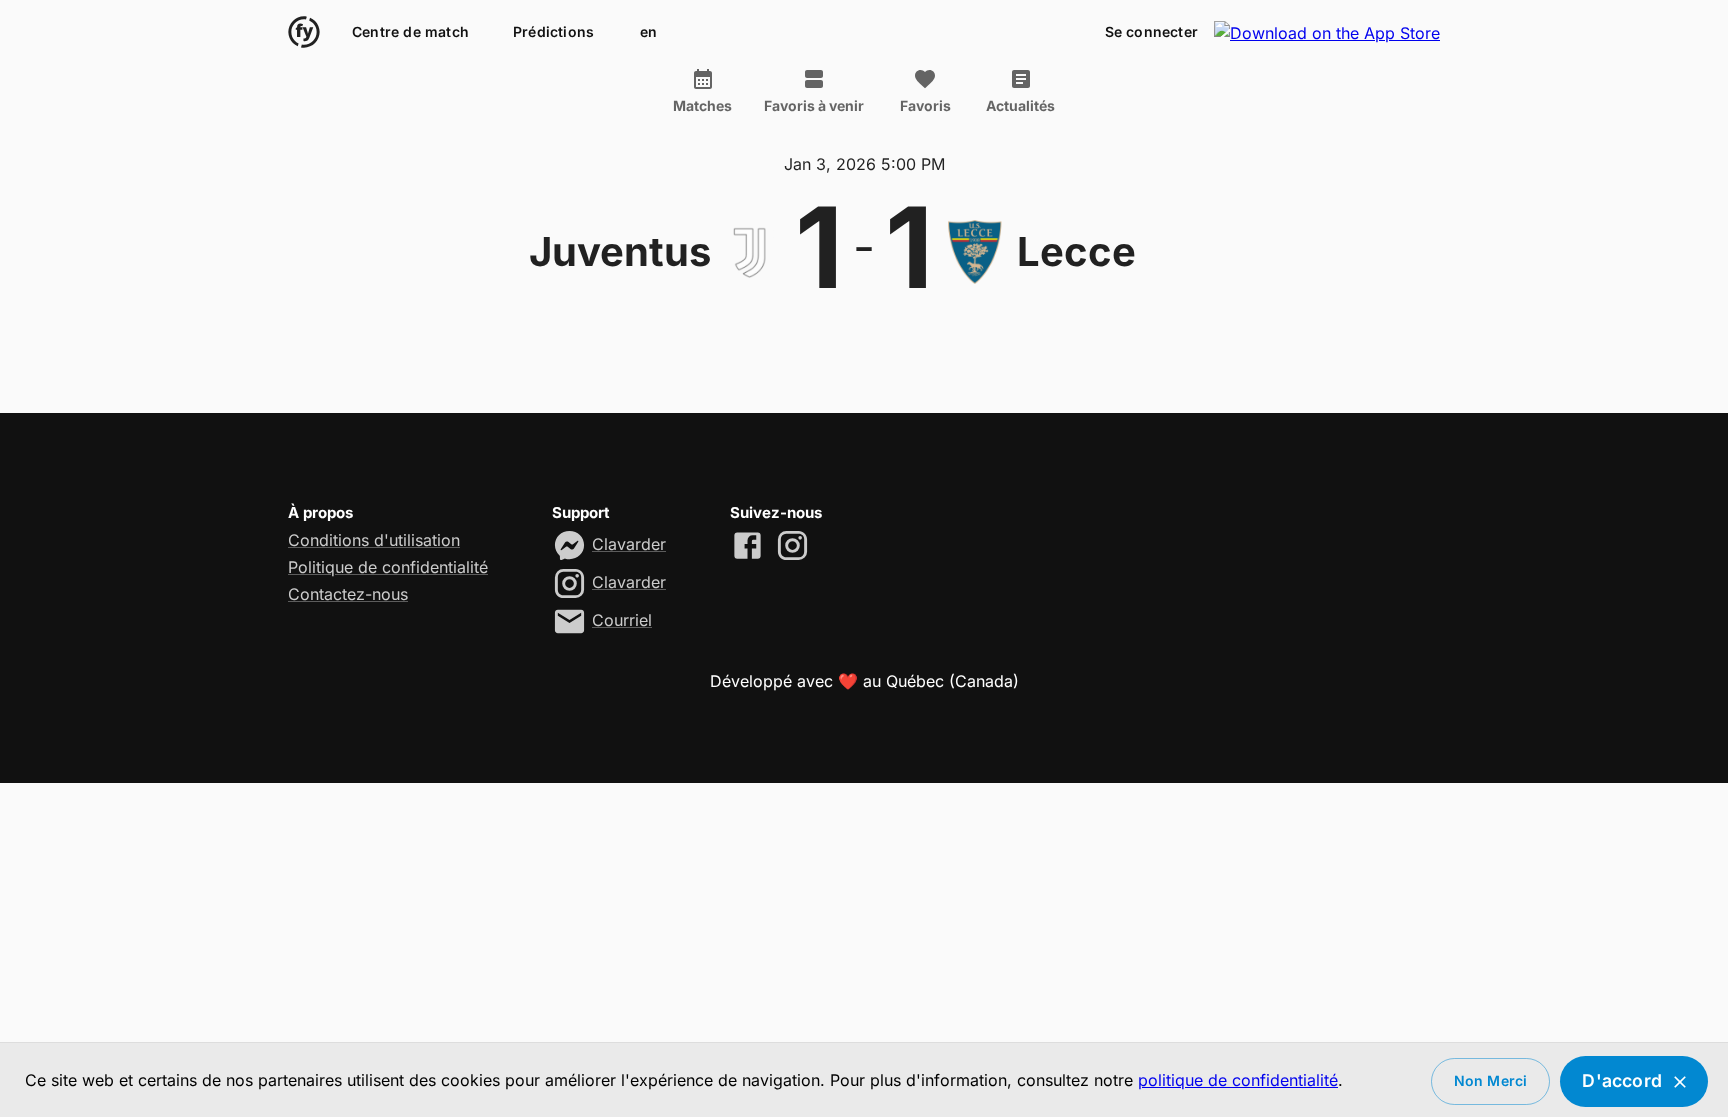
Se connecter (1151, 31)
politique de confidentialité (1238, 1080)
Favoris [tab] (925, 105)
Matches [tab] (702, 105)
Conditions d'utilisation (374, 540)
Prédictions (553, 31)
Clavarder (629, 544)
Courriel (622, 620)
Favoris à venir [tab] (814, 105)
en (648, 31)
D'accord (1622, 1080)
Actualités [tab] (1020, 105)
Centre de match (410, 31)
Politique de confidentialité (388, 567)
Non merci (1491, 1080)
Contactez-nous (348, 594)
